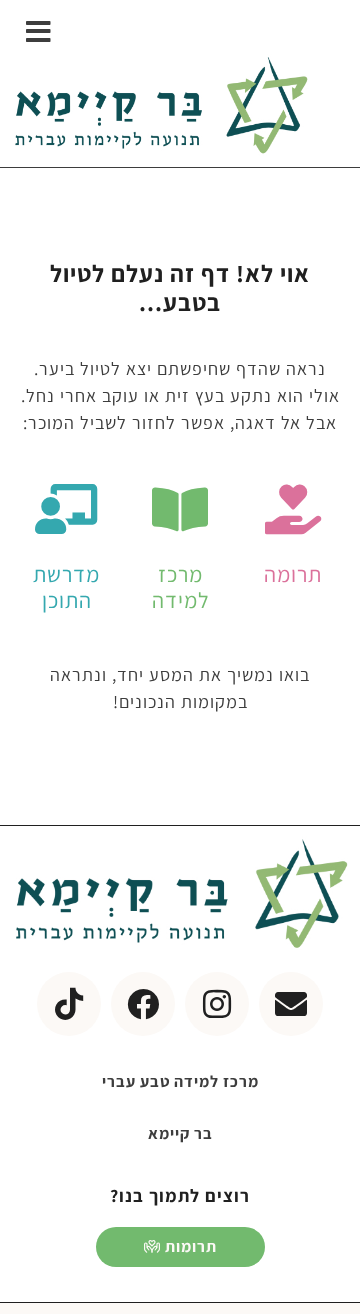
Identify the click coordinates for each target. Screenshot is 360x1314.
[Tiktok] (69, 1004)
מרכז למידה (180, 587)
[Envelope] (291, 1004)
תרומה (293, 574)
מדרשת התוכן (66, 587)
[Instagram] (217, 1004)
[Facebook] (143, 1004)
